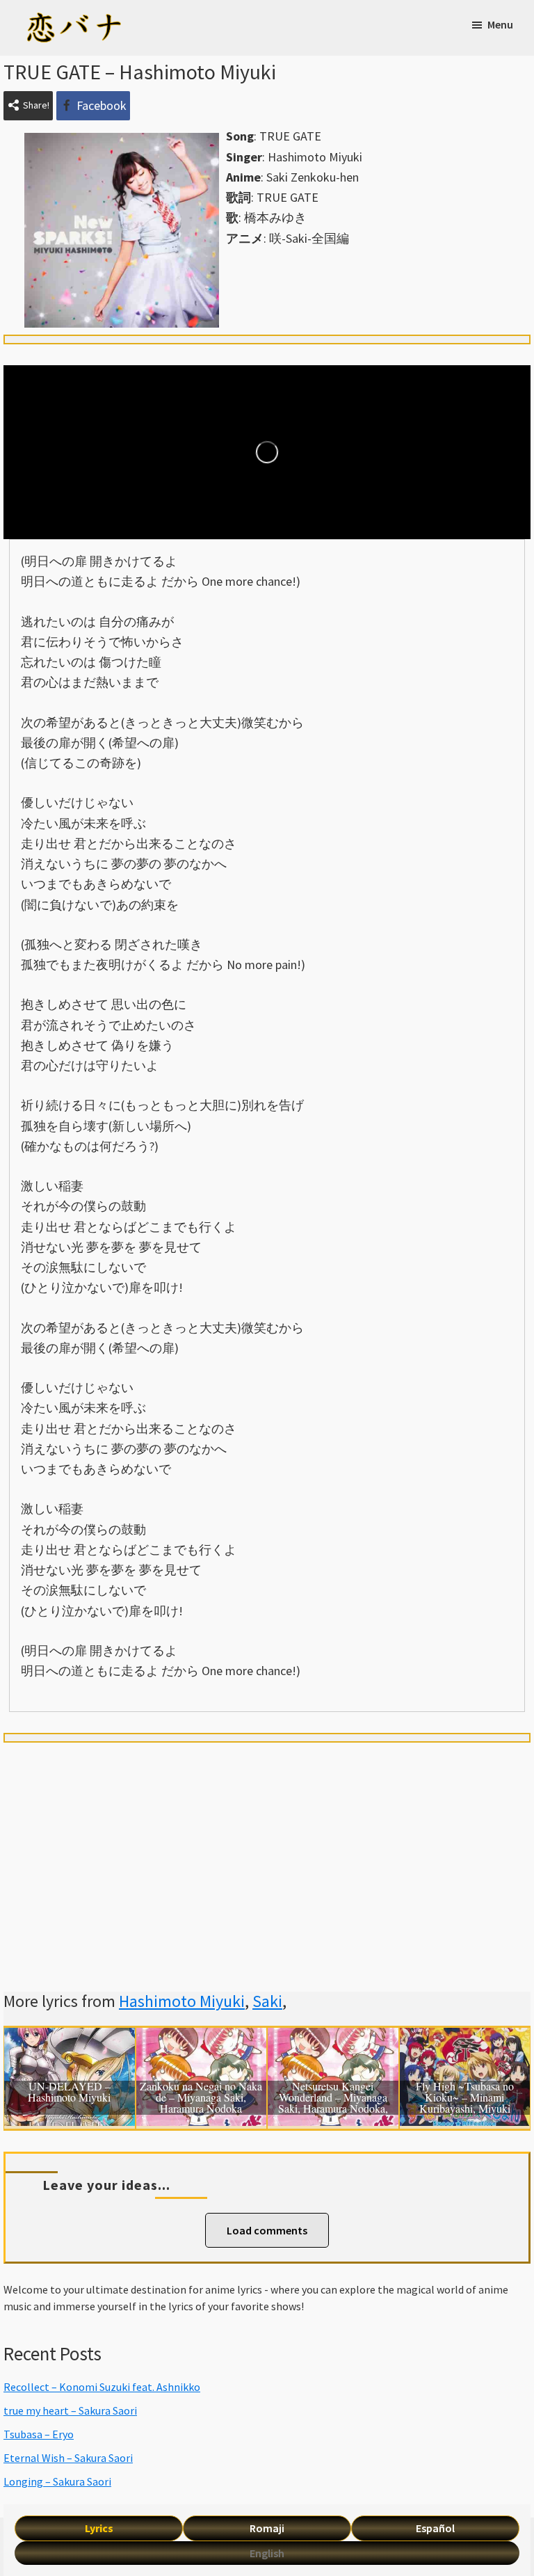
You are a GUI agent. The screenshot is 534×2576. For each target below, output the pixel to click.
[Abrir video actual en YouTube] (267, 452)
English (267, 2553)
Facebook (102, 105)
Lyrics (99, 2528)
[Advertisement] (267, 1850)
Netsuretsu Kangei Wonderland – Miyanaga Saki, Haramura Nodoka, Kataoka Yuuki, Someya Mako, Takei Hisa (333, 2098)
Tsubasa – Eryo (39, 2434)
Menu (500, 24)
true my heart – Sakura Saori (70, 2410)
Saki (267, 2001)
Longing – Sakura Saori (57, 2481)
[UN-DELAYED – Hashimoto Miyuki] (70, 2038)
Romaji (267, 2528)
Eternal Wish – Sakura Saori (68, 2458)
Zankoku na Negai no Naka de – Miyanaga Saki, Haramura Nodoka (201, 2098)
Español (435, 2528)
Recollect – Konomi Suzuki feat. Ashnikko (102, 2387)
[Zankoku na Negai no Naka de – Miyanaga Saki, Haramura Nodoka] (202, 2038)
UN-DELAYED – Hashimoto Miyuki (69, 2093)
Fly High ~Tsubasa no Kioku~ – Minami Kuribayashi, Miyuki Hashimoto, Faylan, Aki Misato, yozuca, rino (465, 2098)
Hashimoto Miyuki (182, 2001)
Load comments (267, 2230)
